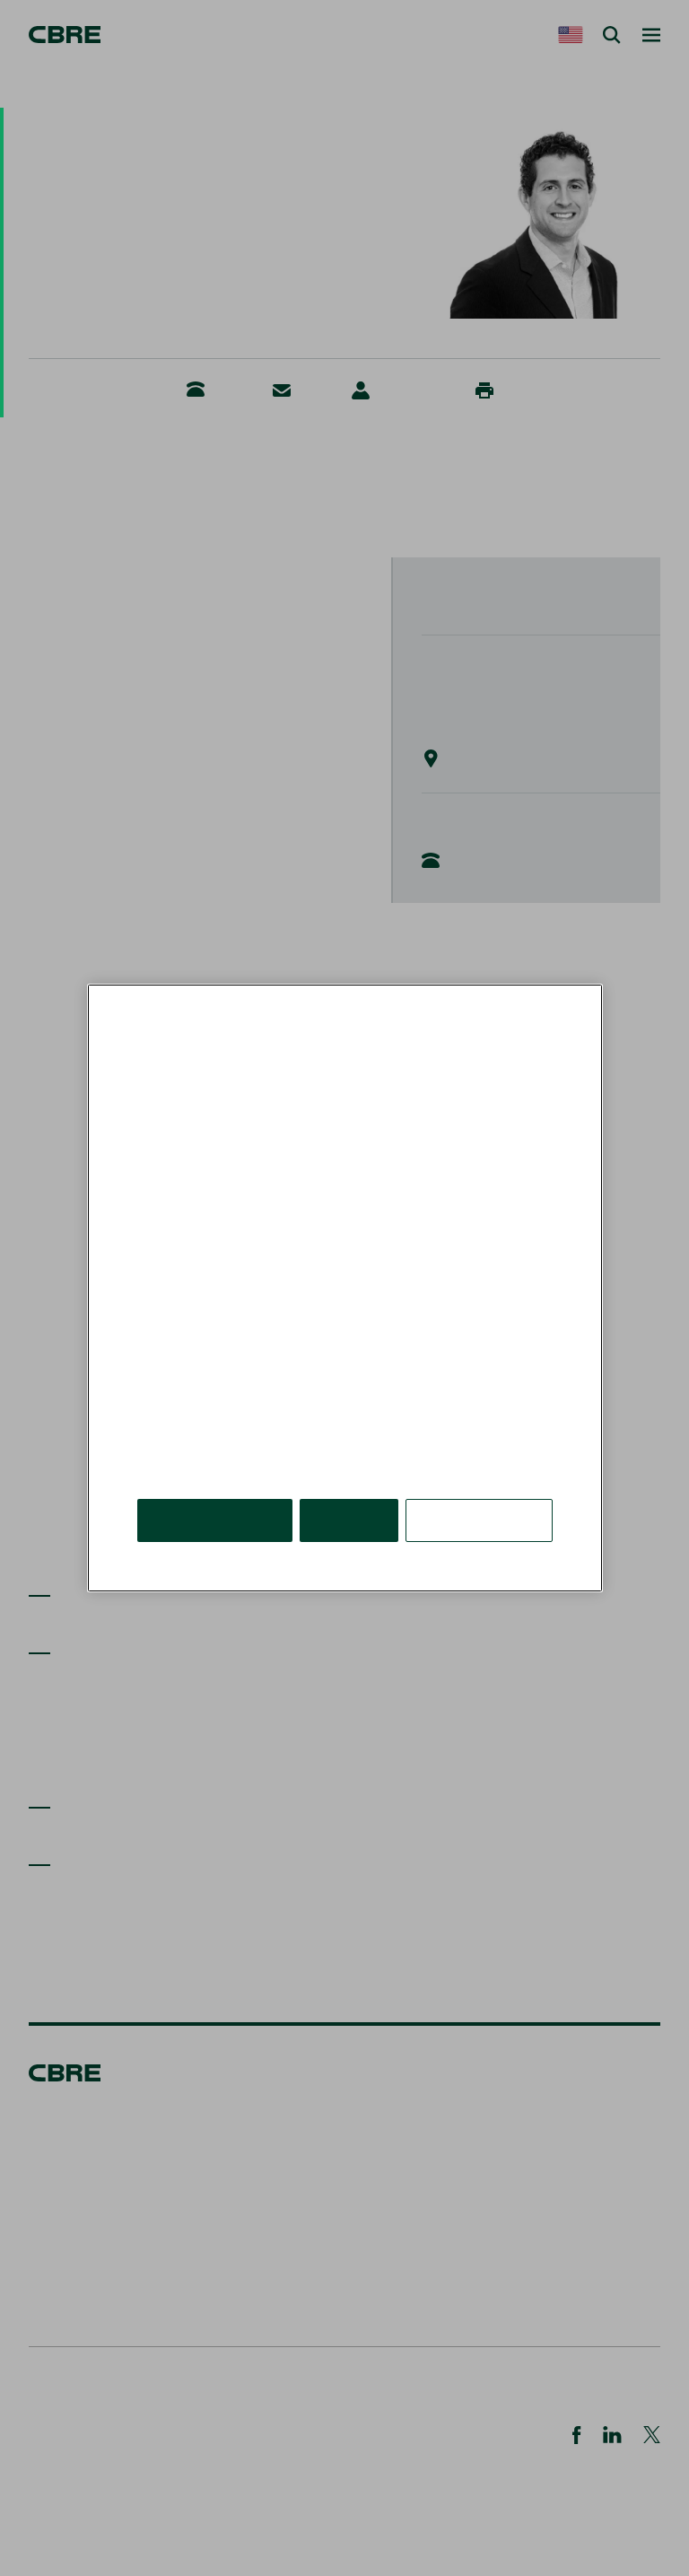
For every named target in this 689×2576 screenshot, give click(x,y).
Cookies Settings (479, 1520)
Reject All (349, 1520)
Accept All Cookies (215, 1520)
